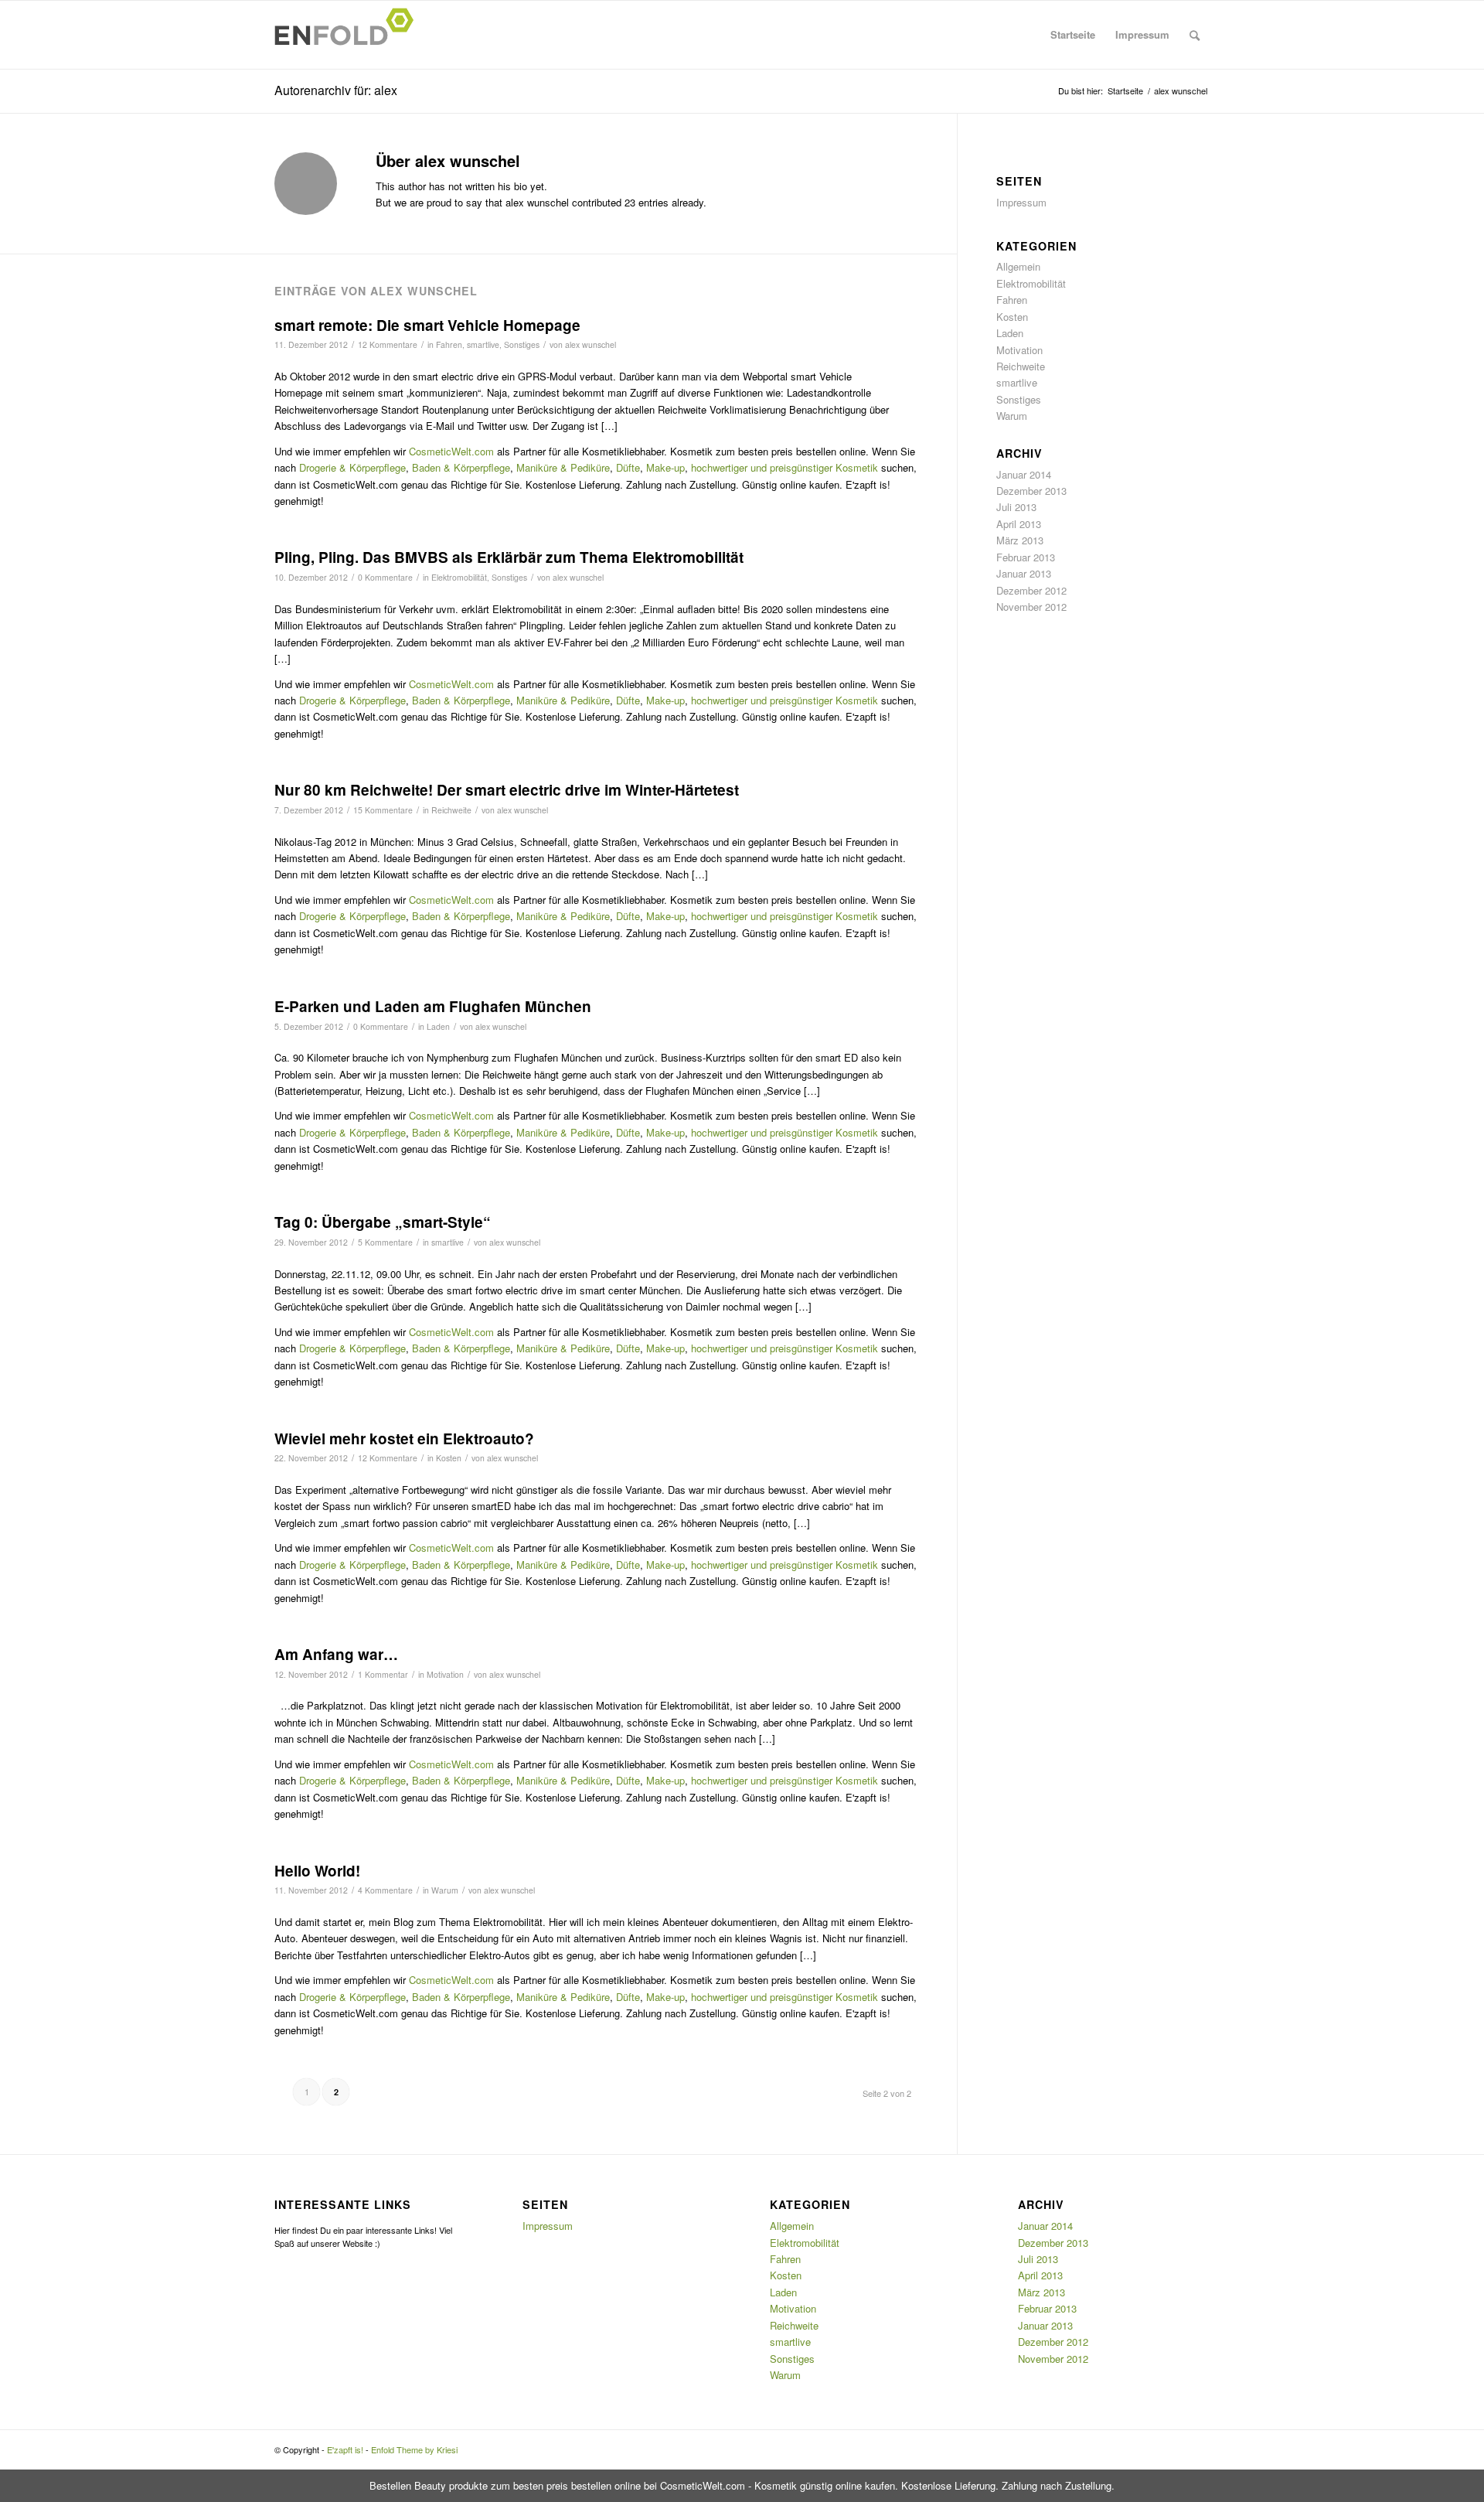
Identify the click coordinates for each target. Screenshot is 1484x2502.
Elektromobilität (459, 577)
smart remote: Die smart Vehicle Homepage (427, 325)
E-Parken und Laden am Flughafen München (433, 1006)
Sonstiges (522, 344)
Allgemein (1018, 266)
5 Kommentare (385, 1242)
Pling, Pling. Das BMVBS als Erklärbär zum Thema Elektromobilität (509, 557)
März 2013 (1020, 540)
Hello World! (317, 1871)
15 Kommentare (383, 810)
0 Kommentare (385, 577)
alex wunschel (591, 344)
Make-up (665, 467)
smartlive (483, 344)
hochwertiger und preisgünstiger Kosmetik (785, 467)
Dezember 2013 (1031, 491)
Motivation (445, 1674)
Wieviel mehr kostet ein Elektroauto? (404, 1438)
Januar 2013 (1024, 573)
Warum (445, 1890)
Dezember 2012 (1031, 590)
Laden (438, 1026)
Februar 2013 (1026, 557)
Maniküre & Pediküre (563, 467)
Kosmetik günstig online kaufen (825, 2485)
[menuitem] (1195, 35)
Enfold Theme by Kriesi (414, 2449)
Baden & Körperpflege (461, 467)
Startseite (1073, 34)
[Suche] (1195, 35)
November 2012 (1031, 607)
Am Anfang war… (336, 1654)
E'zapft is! (345, 2449)
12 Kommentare (388, 344)
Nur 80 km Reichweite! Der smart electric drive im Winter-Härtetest (507, 790)
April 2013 (1019, 524)
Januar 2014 (1024, 474)
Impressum (1142, 34)
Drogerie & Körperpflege (352, 467)
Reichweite (451, 810)
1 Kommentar (383, 1674)
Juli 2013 (1016, 507)
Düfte (628, 467)
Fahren (449, 344)
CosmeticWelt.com (451, 451)
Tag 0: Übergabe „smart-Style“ (383, 1222)
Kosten (449, 1458)
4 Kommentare (385, 1890)
